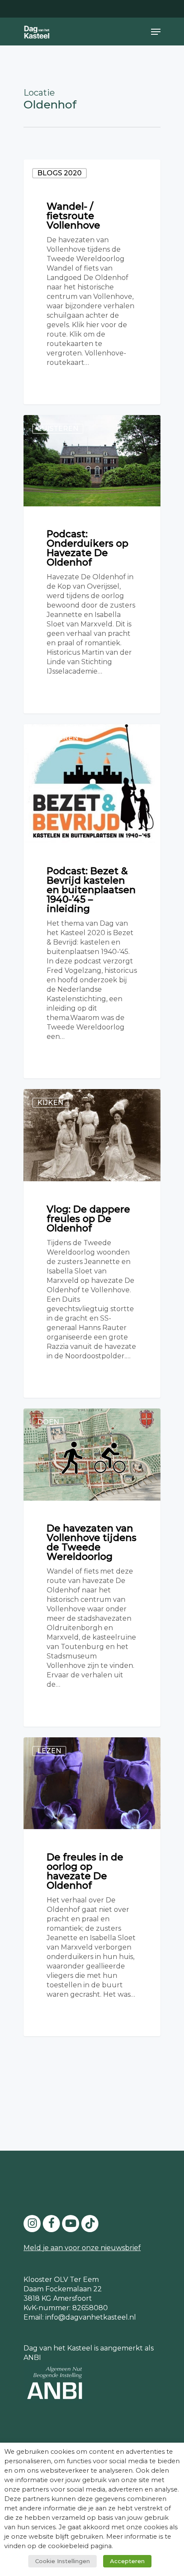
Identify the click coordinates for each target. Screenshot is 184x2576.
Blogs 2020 (59, 173)
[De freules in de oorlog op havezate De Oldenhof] (92, 1887)
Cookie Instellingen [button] (62, 2561)
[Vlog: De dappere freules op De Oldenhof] (92, 1243)
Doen (48, 1422)
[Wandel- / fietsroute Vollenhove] (92, 282)
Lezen (49, 1751)
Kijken (50, 1103)
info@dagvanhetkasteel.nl (91, 2317)
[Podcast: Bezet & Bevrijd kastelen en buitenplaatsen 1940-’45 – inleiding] (92, 901)
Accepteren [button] (127, 2561)
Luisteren (58, 429)
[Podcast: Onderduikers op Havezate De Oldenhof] (92, 564)
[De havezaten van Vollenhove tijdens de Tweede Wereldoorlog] (92, 1568)
